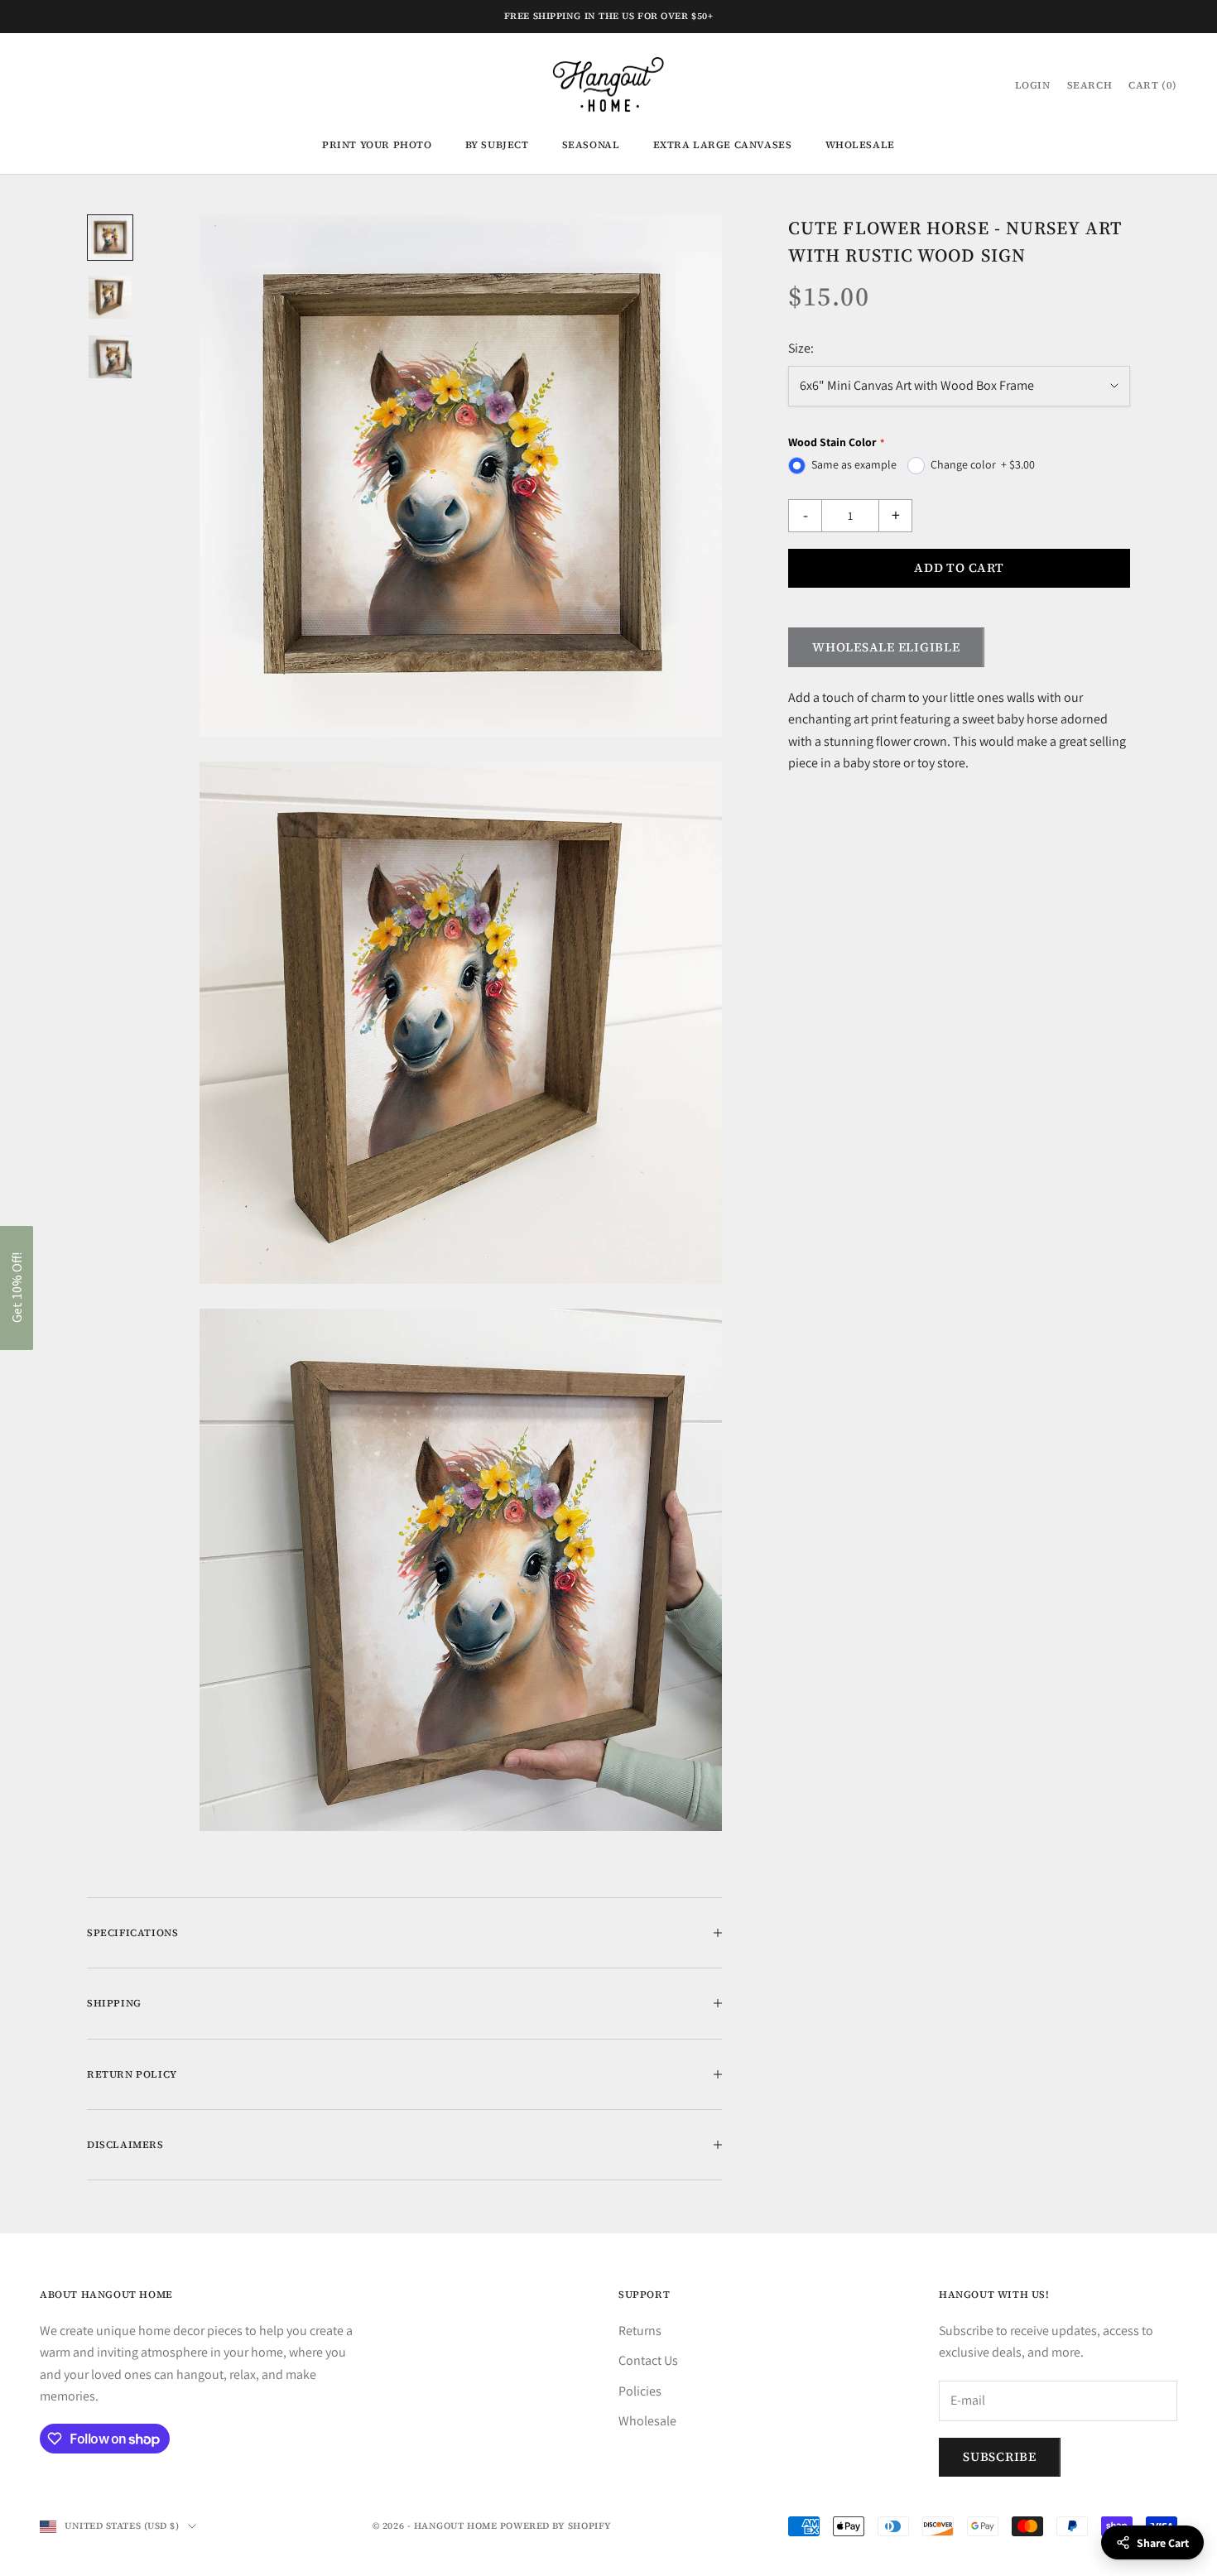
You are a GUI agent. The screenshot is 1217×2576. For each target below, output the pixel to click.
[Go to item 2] (110, 297)
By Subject (497, 145)
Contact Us (648, 2360)
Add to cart (959, 567)
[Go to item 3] (110, 357)
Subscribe (1000, 2456)
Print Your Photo (377, 145)
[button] (17, 1288)
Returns (640, 2331)
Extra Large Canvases (723, 145)
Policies (640, 2391)
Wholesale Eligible (886, 647)
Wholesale (860, 145)
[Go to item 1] (110, 238)
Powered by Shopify (556, 2526)
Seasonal (591, 145)
